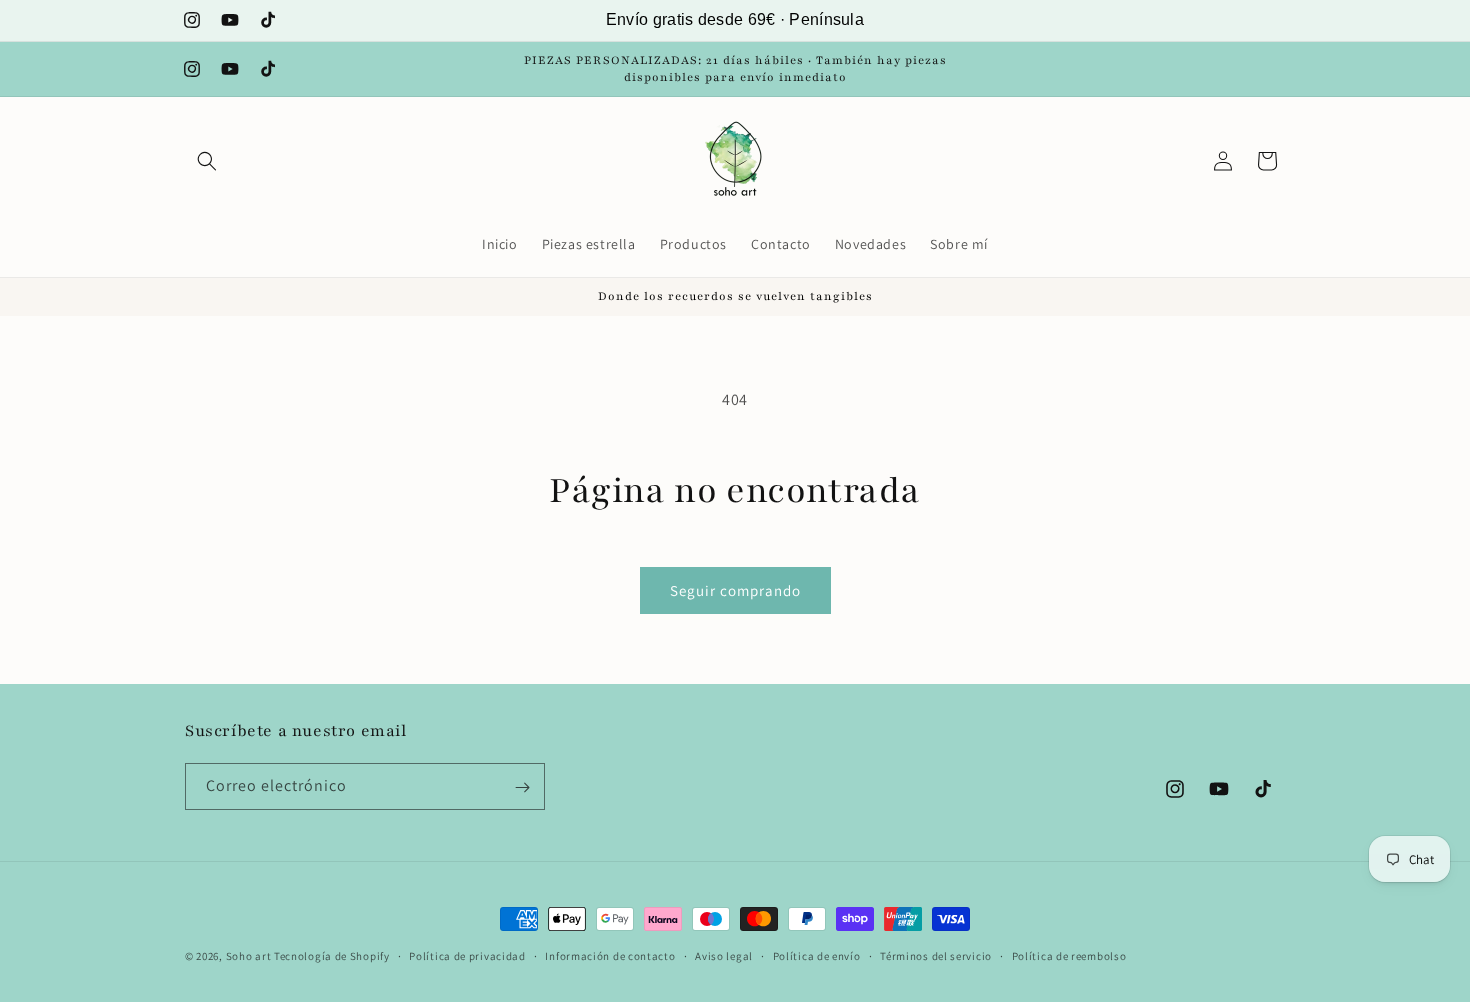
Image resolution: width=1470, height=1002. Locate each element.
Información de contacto (610, 955)
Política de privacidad (467, 955)
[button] (207, 161)
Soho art (249, 956)
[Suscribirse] (522, 787)
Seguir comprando (735, 590)
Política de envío (817, 955)
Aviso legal (724, 955)
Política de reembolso (1069, 955)
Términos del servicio (936, 955)
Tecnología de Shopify (332, 956)
